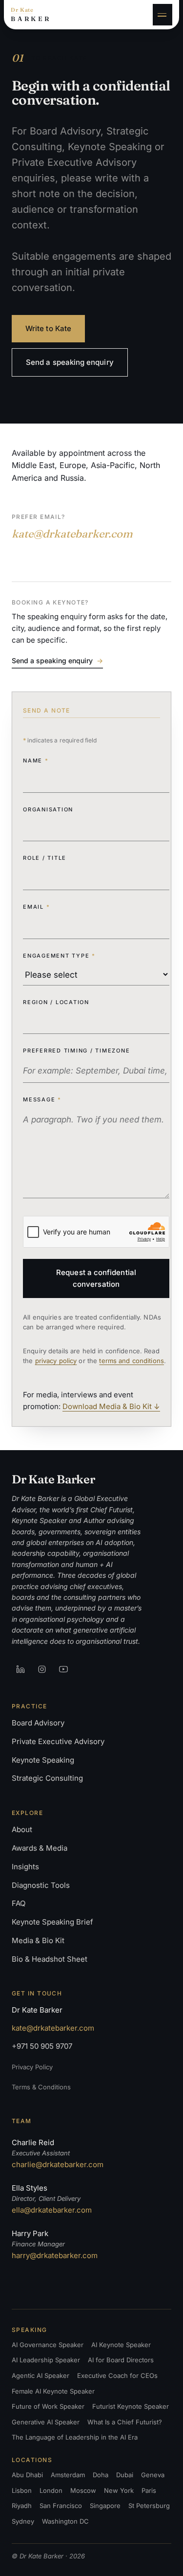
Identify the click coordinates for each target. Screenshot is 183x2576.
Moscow (83, 2490)
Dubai (125, 2475)
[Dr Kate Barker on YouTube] (63, 1669)
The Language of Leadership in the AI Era (75, 2437)
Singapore (105, 2506)
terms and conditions (132, 1361)
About (22, 1829)
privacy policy (56, 1361)
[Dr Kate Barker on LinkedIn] (20, 1669)
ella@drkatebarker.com (52, 2210)
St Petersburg (149, 2506)
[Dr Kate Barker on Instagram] (42, 1669)
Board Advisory (38, 1723)
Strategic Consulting (47, 1778)
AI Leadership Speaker (46, 2360)
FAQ (19, 1903)
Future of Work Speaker (48, 2406)
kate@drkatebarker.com (72, 534)
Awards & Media (40, 1848)
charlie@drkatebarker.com (58, 2164)
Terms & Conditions (41, 2087)
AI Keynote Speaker (121, 2345)
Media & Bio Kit (38, 1940)
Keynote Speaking (43, 1760)
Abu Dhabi (27, 2475)
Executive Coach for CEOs (117, 2375)
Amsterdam (68, 2475)
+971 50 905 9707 (42, 2046)
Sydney (23, 2521)
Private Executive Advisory (58, 1741)
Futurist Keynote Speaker (131, 2406)
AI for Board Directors (121, 2360)
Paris (149, 2490)
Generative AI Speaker (46, 2422)
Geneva (153, 2475)
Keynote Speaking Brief (52, 1922)
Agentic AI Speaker (41, 2375)
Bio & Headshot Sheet (50, 1959)
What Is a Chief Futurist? (125, 2422)
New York (119, 2490)
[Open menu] (163, 15)
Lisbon (22, 2490)
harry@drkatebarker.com (55, 2255)
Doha (101, 2475)
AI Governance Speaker (48, 2345)
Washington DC (65, 2521)
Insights (25, 1867)
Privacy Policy (32, 2067)
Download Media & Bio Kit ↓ (111, 1406)
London (51, 2490)
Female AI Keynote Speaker (53, 2391)
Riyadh (22, 2506)
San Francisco (61, 2506)
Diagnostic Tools (41, 1885)
